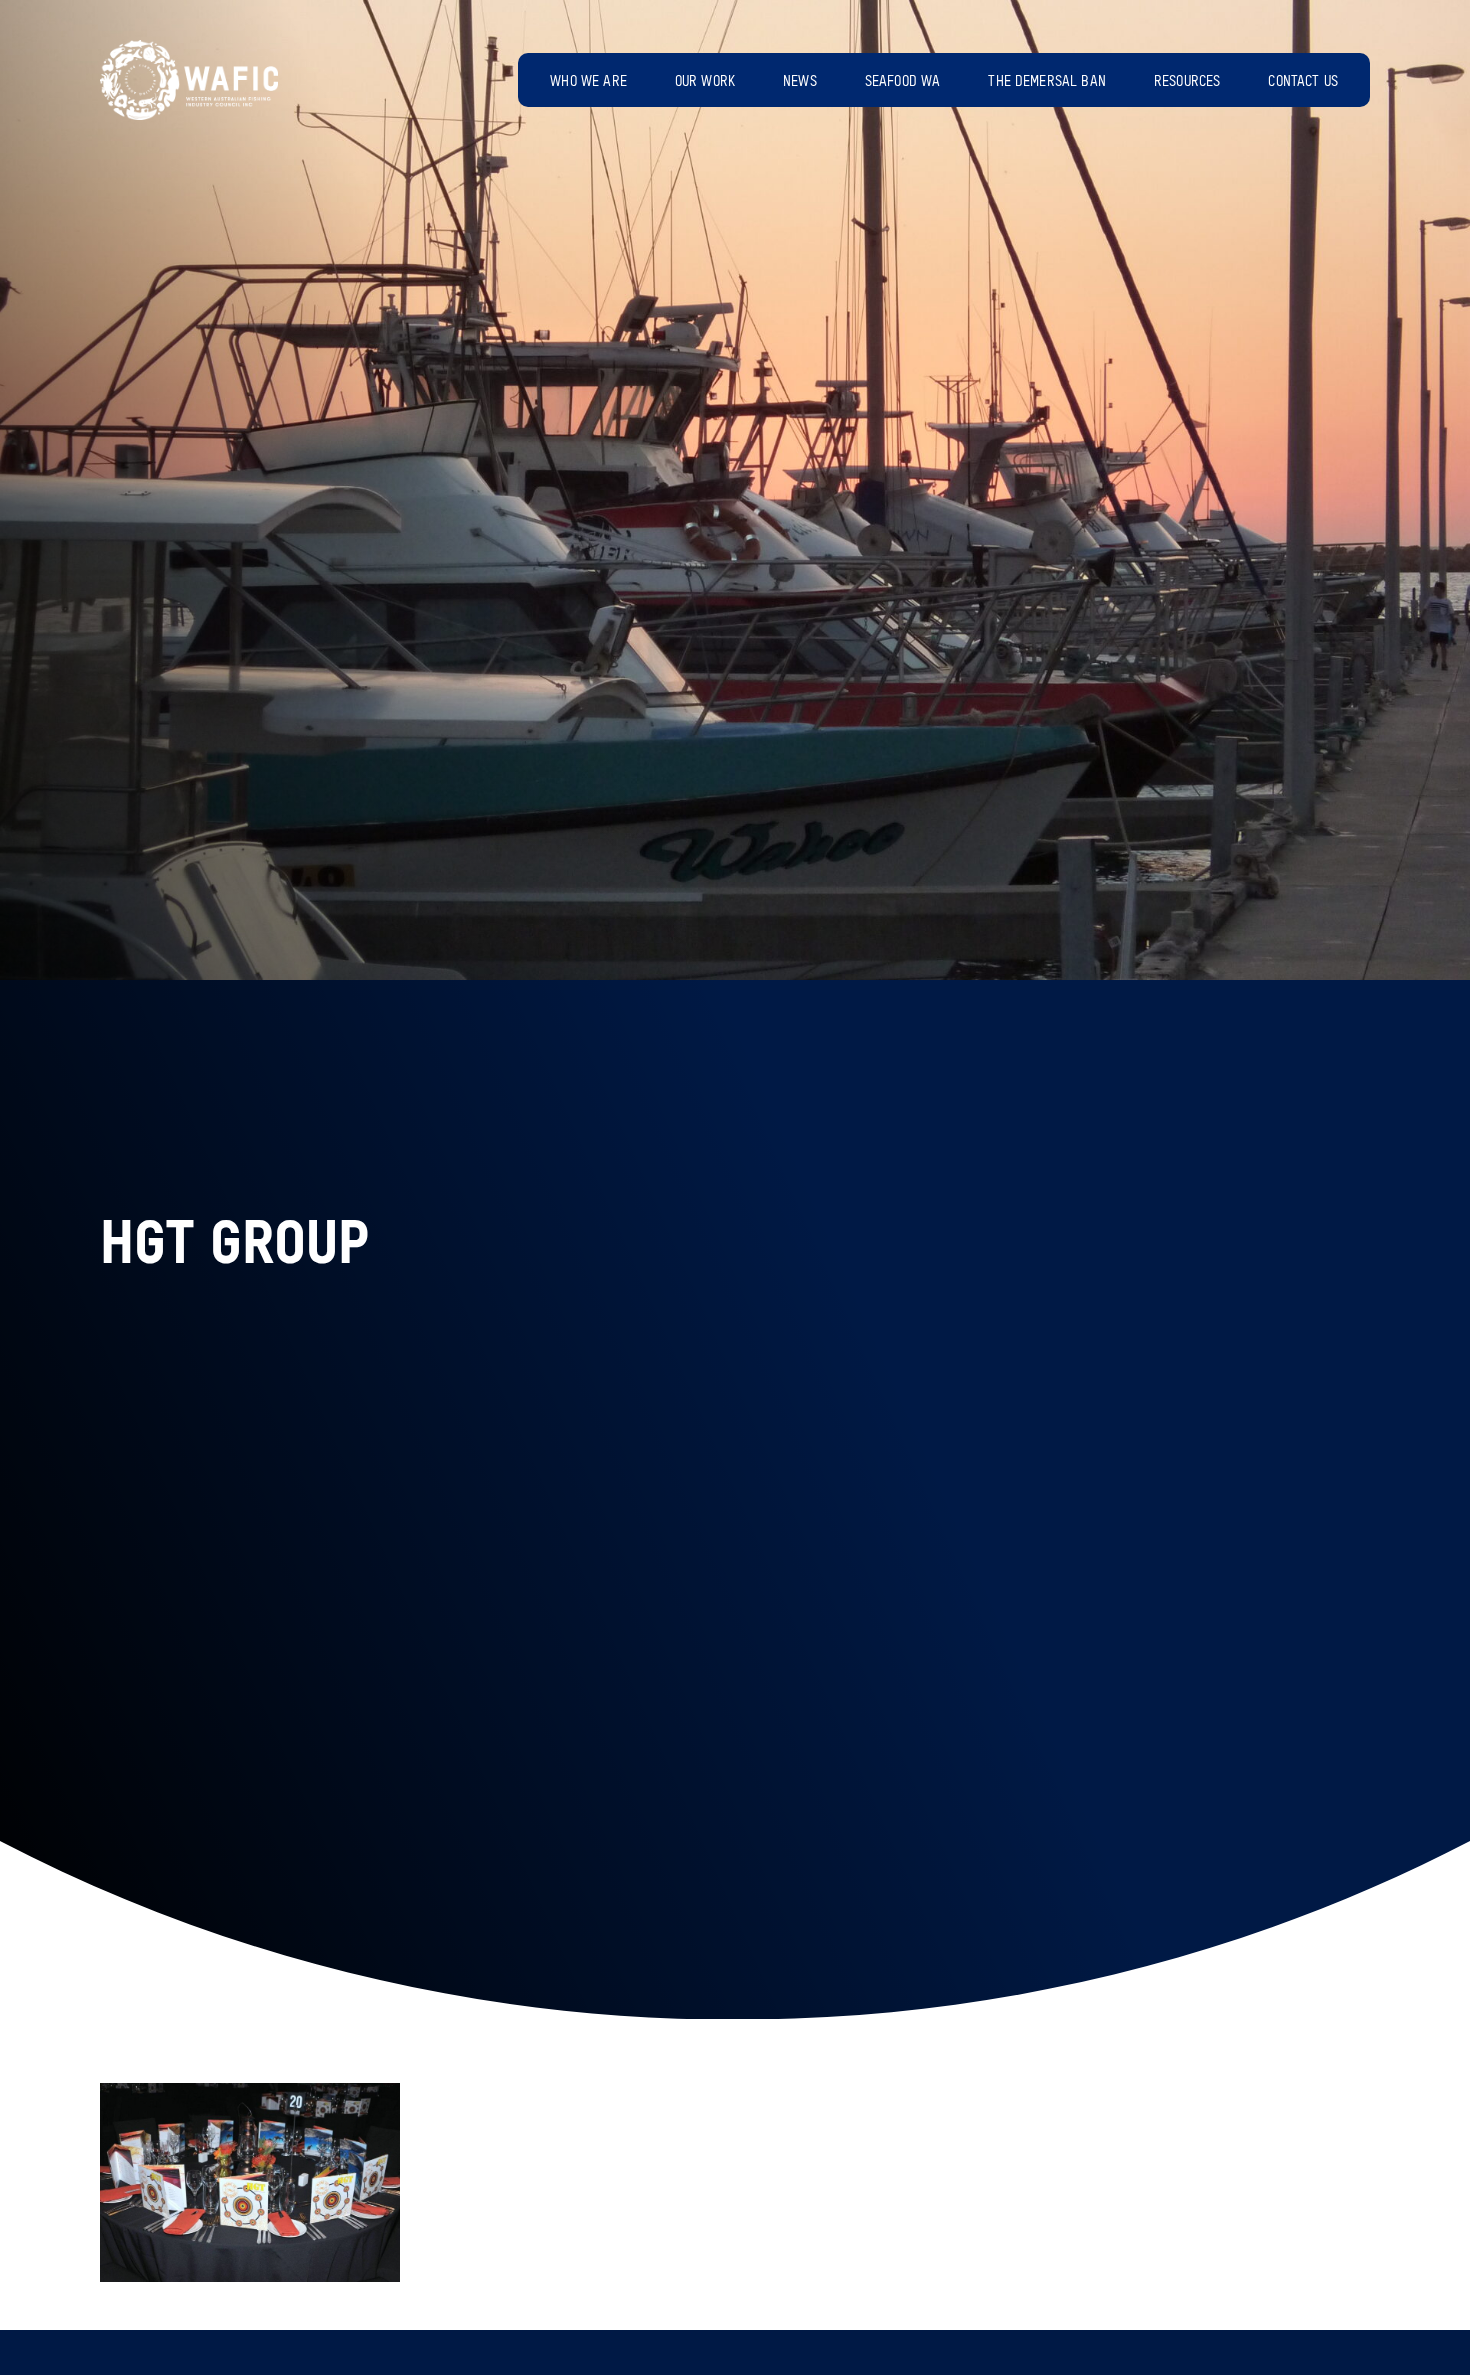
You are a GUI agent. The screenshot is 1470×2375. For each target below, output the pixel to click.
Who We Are (588, 82)
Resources (1187, 82)
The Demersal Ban (1047, 82)
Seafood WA (903, 82)
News (800, 82)
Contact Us (1303, 82)
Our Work (705, 82)
